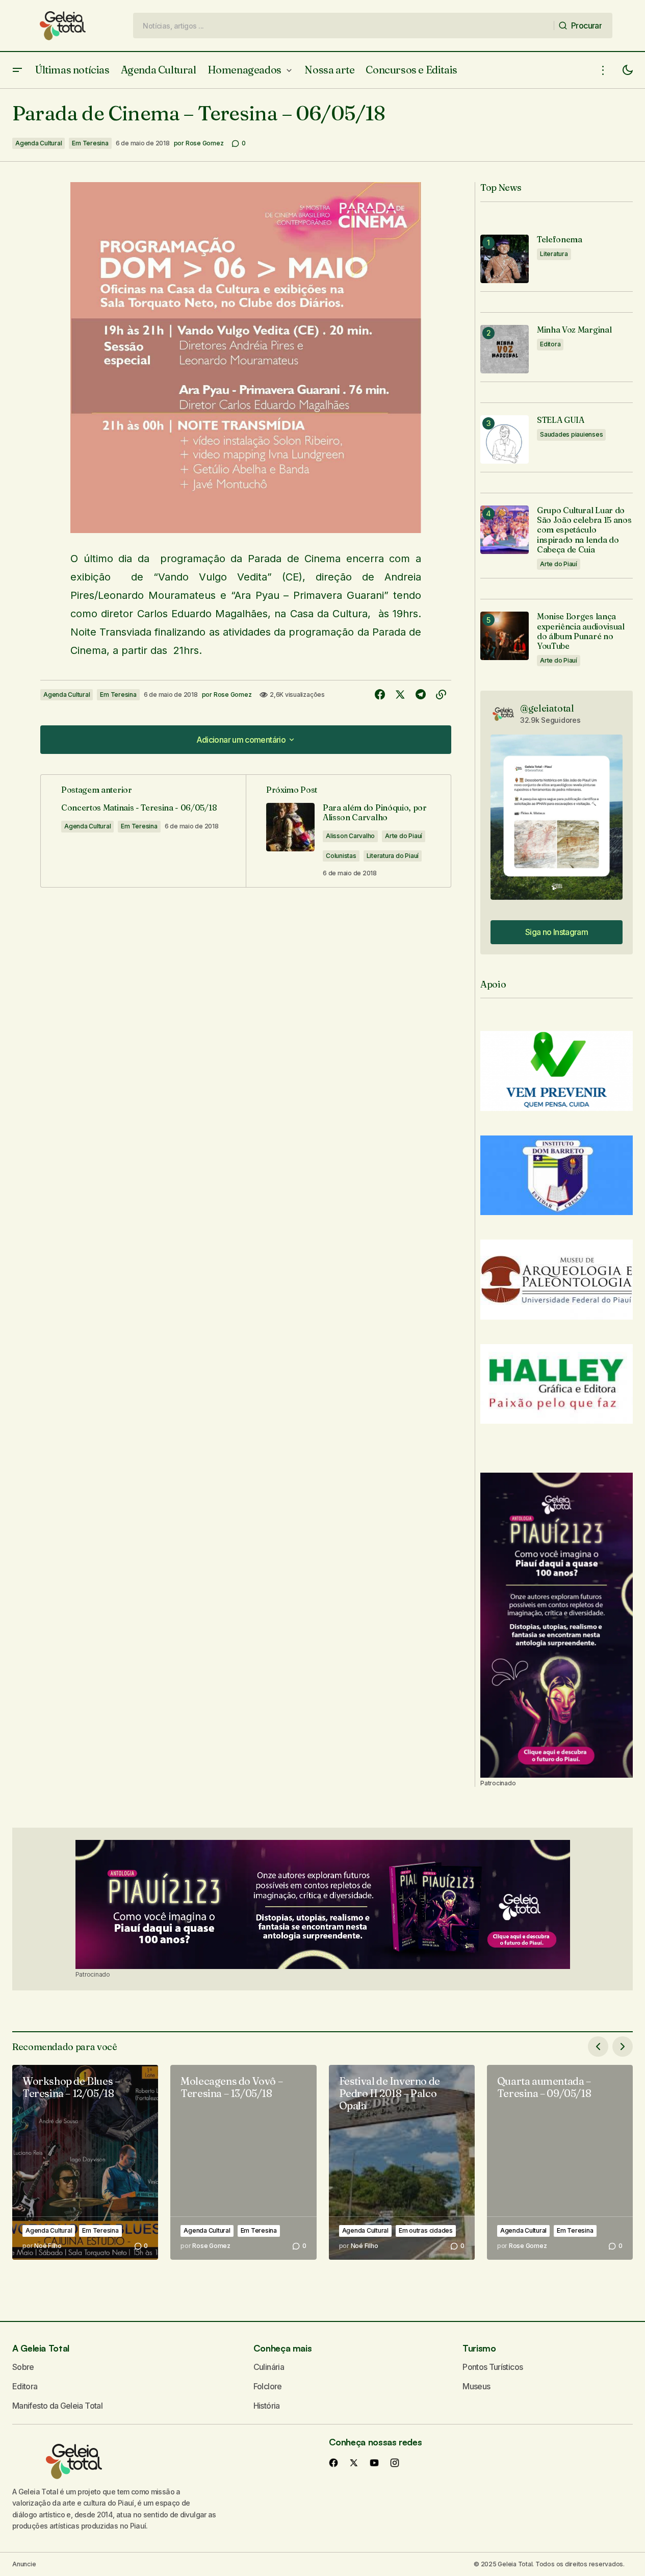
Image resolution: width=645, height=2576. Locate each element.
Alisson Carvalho (350, 836)
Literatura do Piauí (393, 856)
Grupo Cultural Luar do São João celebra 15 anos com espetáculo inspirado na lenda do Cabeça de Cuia (584, 530)
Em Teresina (90, 143)
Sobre (23, 2367)
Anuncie (24, 2564)
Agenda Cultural (38, 143)
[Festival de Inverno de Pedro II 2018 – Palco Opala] (402, 2162)
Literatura (554, 254)
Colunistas (341, 856)
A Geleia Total (41, 2348)
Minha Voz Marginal (574, 330)
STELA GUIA (561, 420)
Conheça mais (283, 2348)
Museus (476, 2386)
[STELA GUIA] (505, 439)
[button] (17, 70)
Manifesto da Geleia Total (57, 2406)
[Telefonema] (505, 259)
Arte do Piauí (404, 836)
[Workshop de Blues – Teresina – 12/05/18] (85, 2162)
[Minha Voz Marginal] (505, 349)
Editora (550, 344)
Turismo (479, 2348)
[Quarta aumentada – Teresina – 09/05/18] (560, 2162)
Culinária (269, 2367)
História (267, 2406)
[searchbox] (344, 26)
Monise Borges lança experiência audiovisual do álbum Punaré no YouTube (581, 631)
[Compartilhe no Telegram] (421, 695)
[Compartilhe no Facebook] (380, 695)
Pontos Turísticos (493, 2367)
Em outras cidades (426, 2230)
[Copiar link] (441, 695)
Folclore (268, 2386)
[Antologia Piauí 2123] (557, 1625)
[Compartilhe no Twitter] (400, 695)
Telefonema (560, 239)
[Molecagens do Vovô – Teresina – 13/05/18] (243, 2162)
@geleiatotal (547, 708)
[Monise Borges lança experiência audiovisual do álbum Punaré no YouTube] (505, 636)
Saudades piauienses (571, 434)
